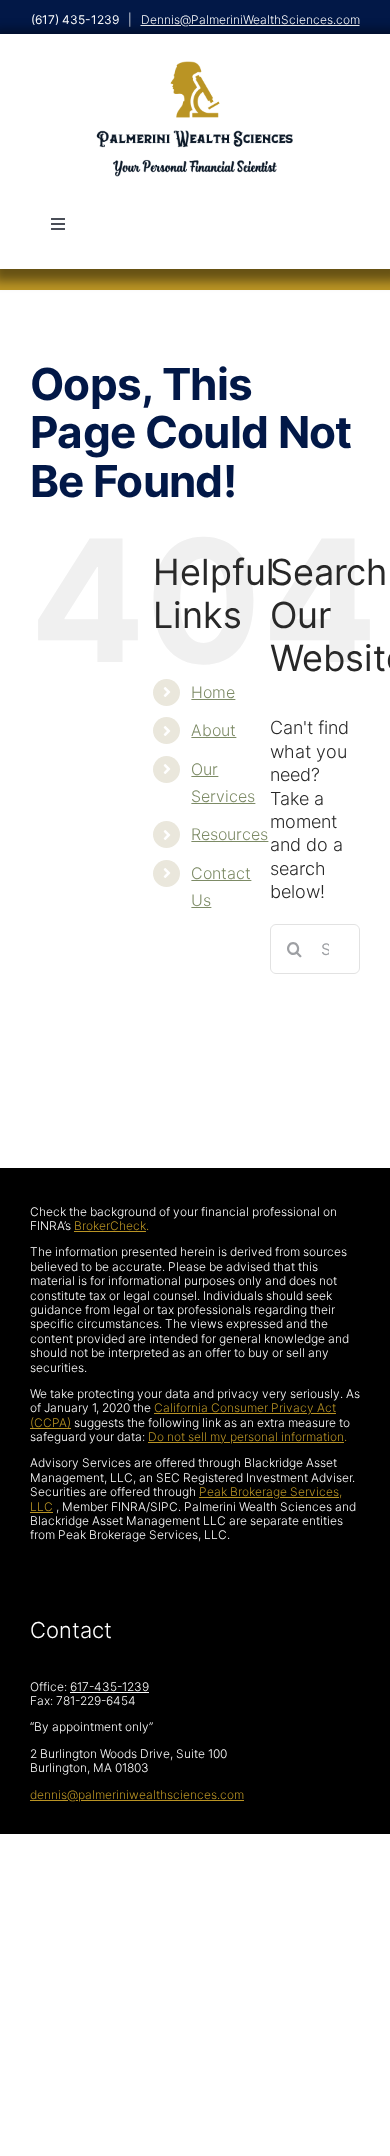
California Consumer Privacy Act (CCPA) (183, 1414)
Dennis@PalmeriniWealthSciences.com (250, 19)
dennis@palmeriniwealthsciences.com (137, 1794)
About (213, 730)
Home (213, 692)
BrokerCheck (110, 1225)
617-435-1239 (109, 1686)
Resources (229, 834)
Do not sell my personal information (246, 1436)
